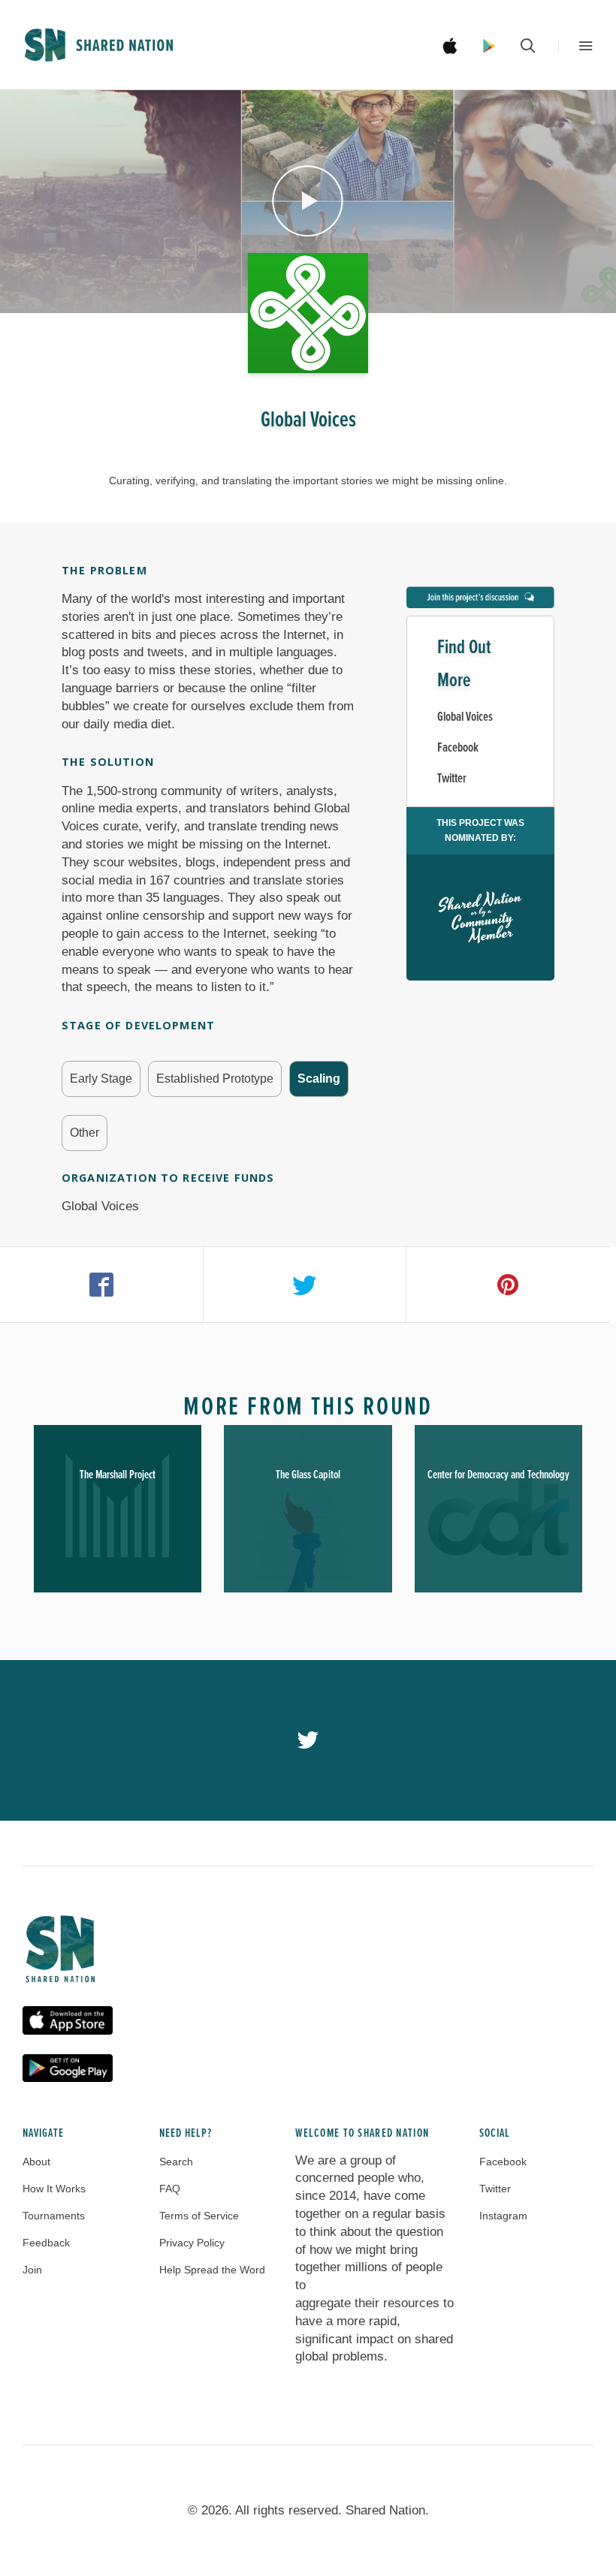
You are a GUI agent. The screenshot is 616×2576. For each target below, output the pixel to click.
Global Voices (465, 717)
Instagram (503, 2216)
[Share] (102, 1285)
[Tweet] (305, 1285)
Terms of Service (199, 2216)
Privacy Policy (192, 2243)
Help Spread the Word (212, 2270)
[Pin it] (508, 1285)
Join (32, 2270)
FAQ (170, 2189)
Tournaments (54, 2216)
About (36, 2162)
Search (176, 2162)
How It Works (54, 2189)
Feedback (46, 2243)
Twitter (452, 779)
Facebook (458, 748)
